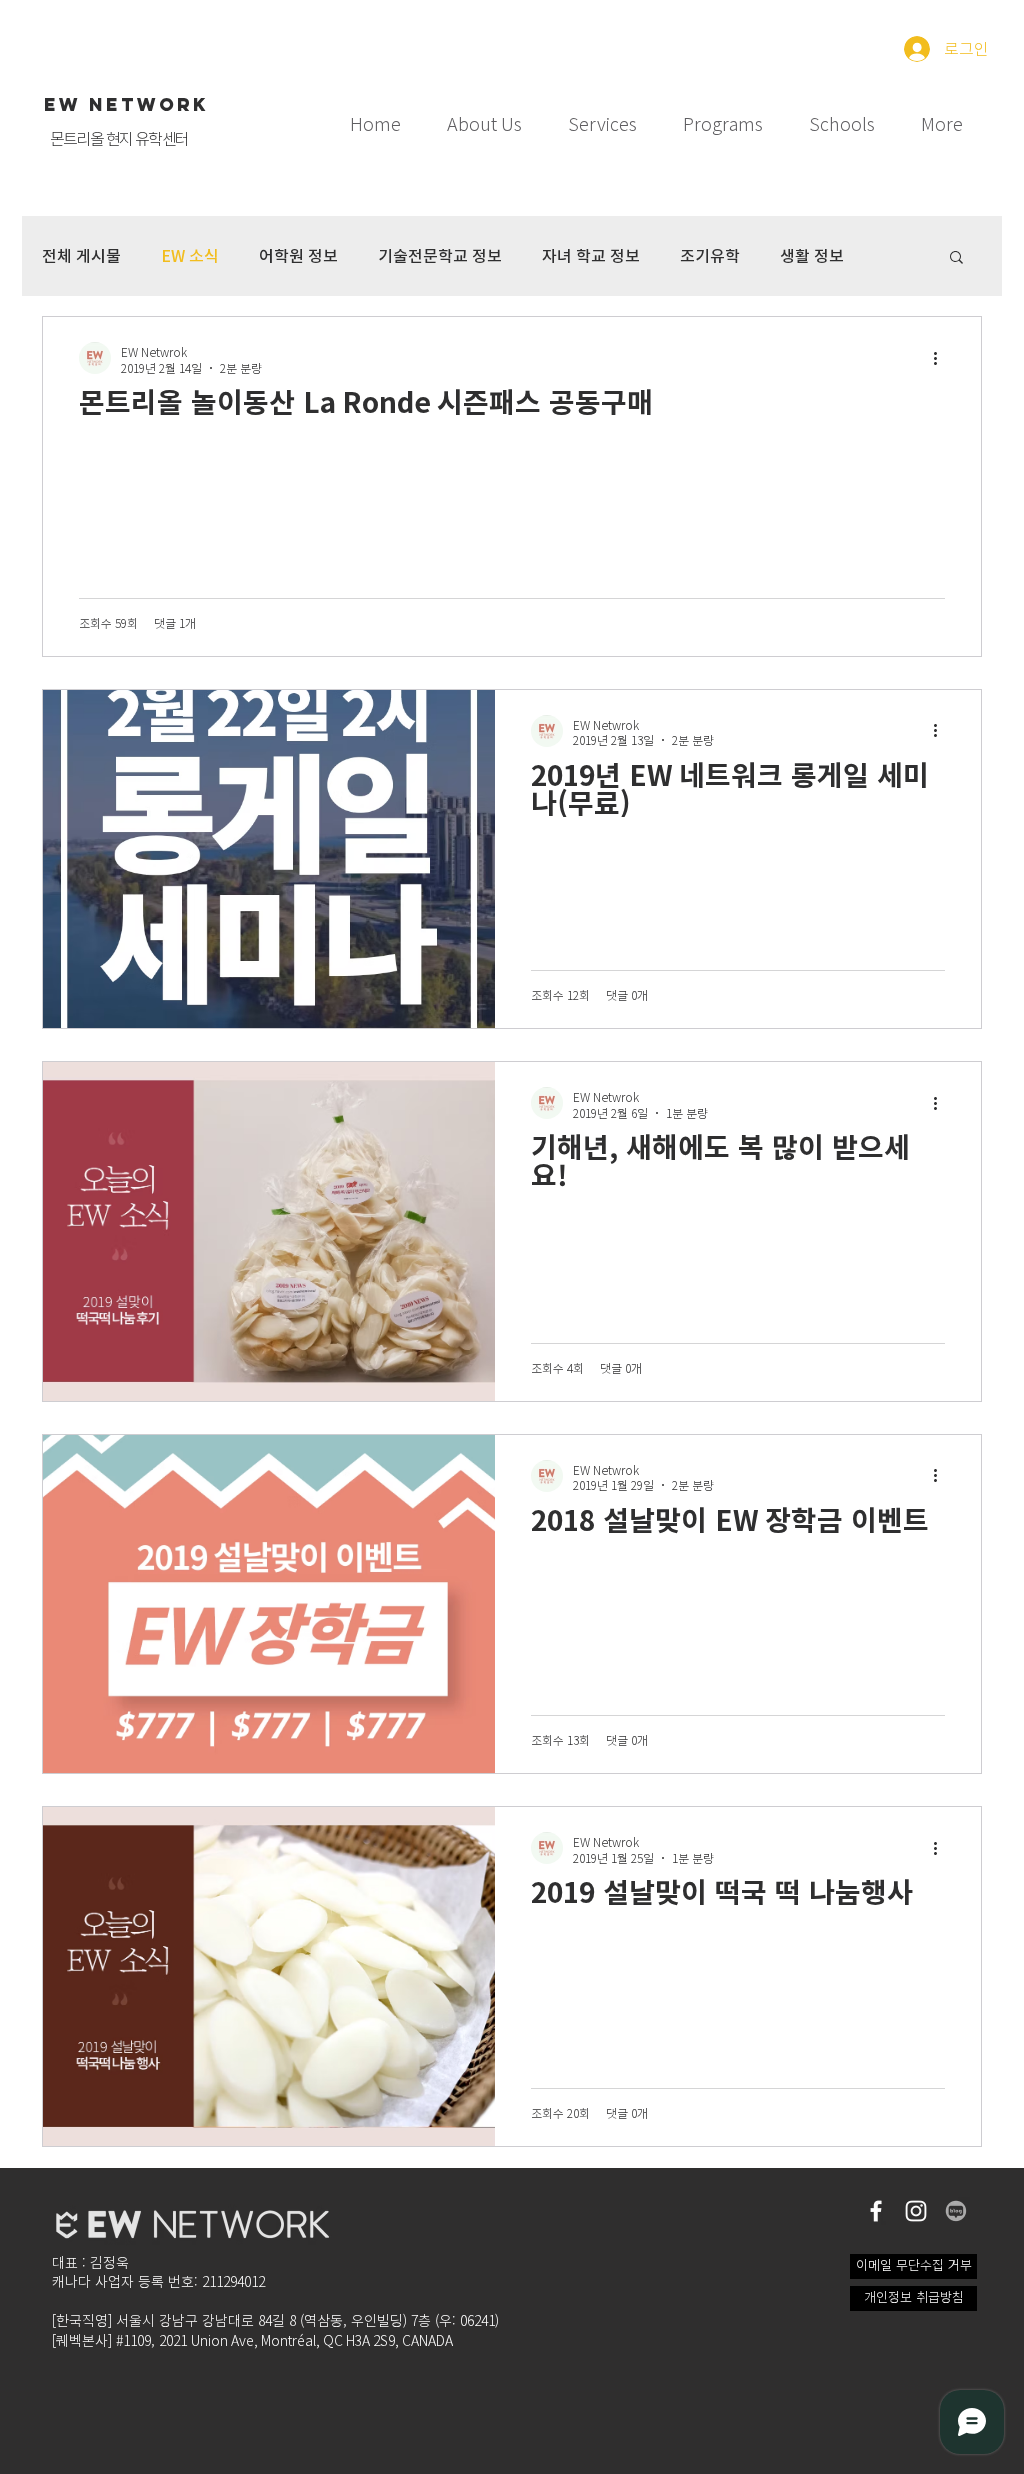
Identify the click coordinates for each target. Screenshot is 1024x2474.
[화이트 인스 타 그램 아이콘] (916, 2211)
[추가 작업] (942, 358)
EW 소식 (190, 256)
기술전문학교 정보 (440, 256)
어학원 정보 (298, 256)
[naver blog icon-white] (956, 2211)
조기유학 (710, 256)
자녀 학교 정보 (591, 256)
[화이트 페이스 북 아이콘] (876, 2211)
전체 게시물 (81, 256)
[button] (602, 115)
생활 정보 (812, 256)
